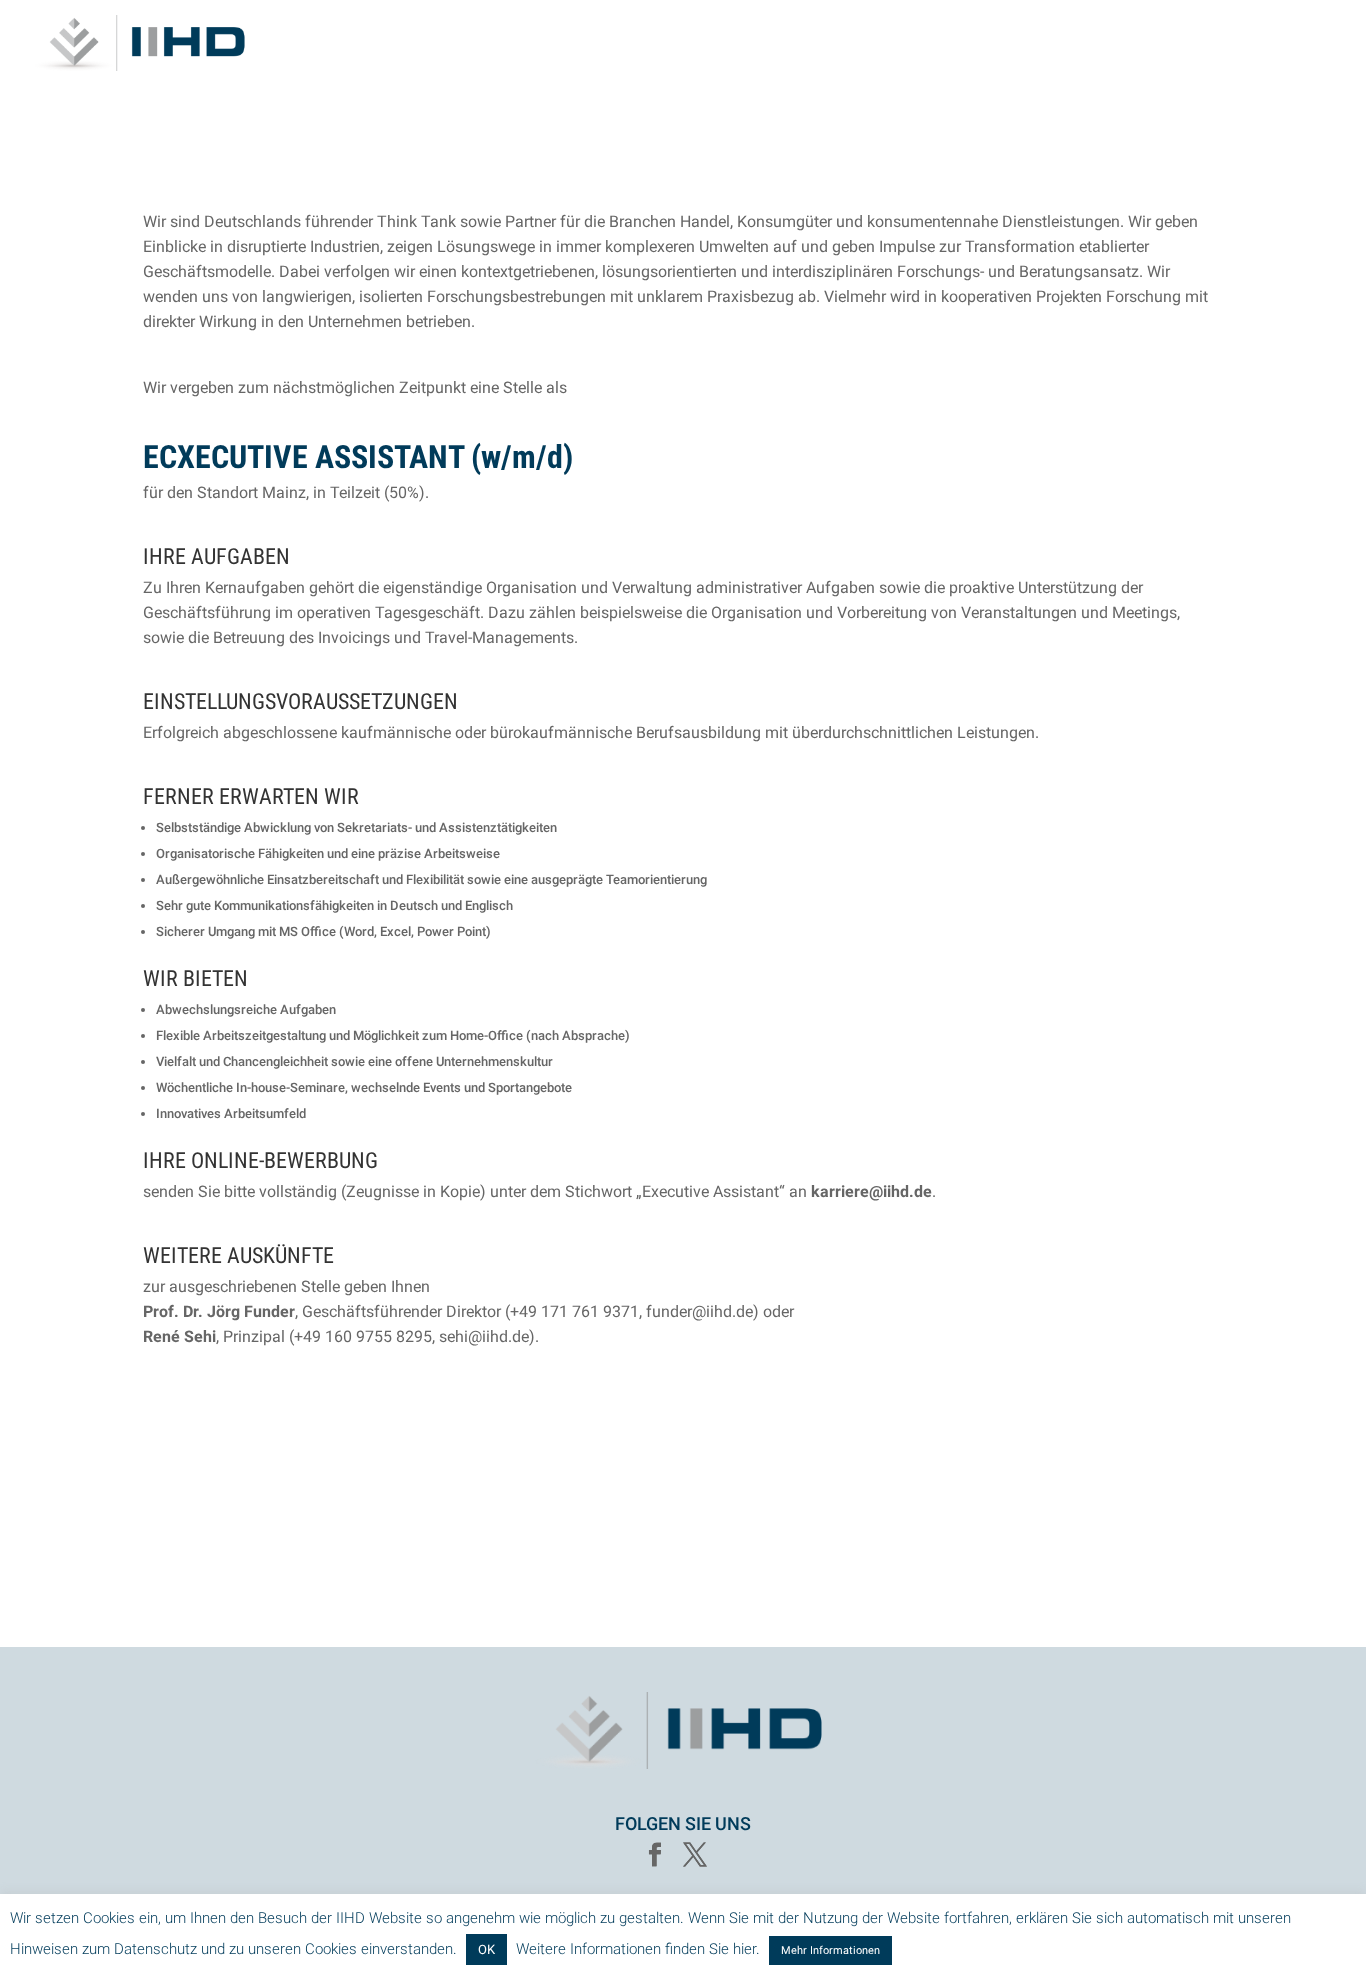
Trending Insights (1160, 43)
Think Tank (1026, 43)
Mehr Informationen (830, 1950)
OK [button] (486, 1949)
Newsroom (1294, 43)
